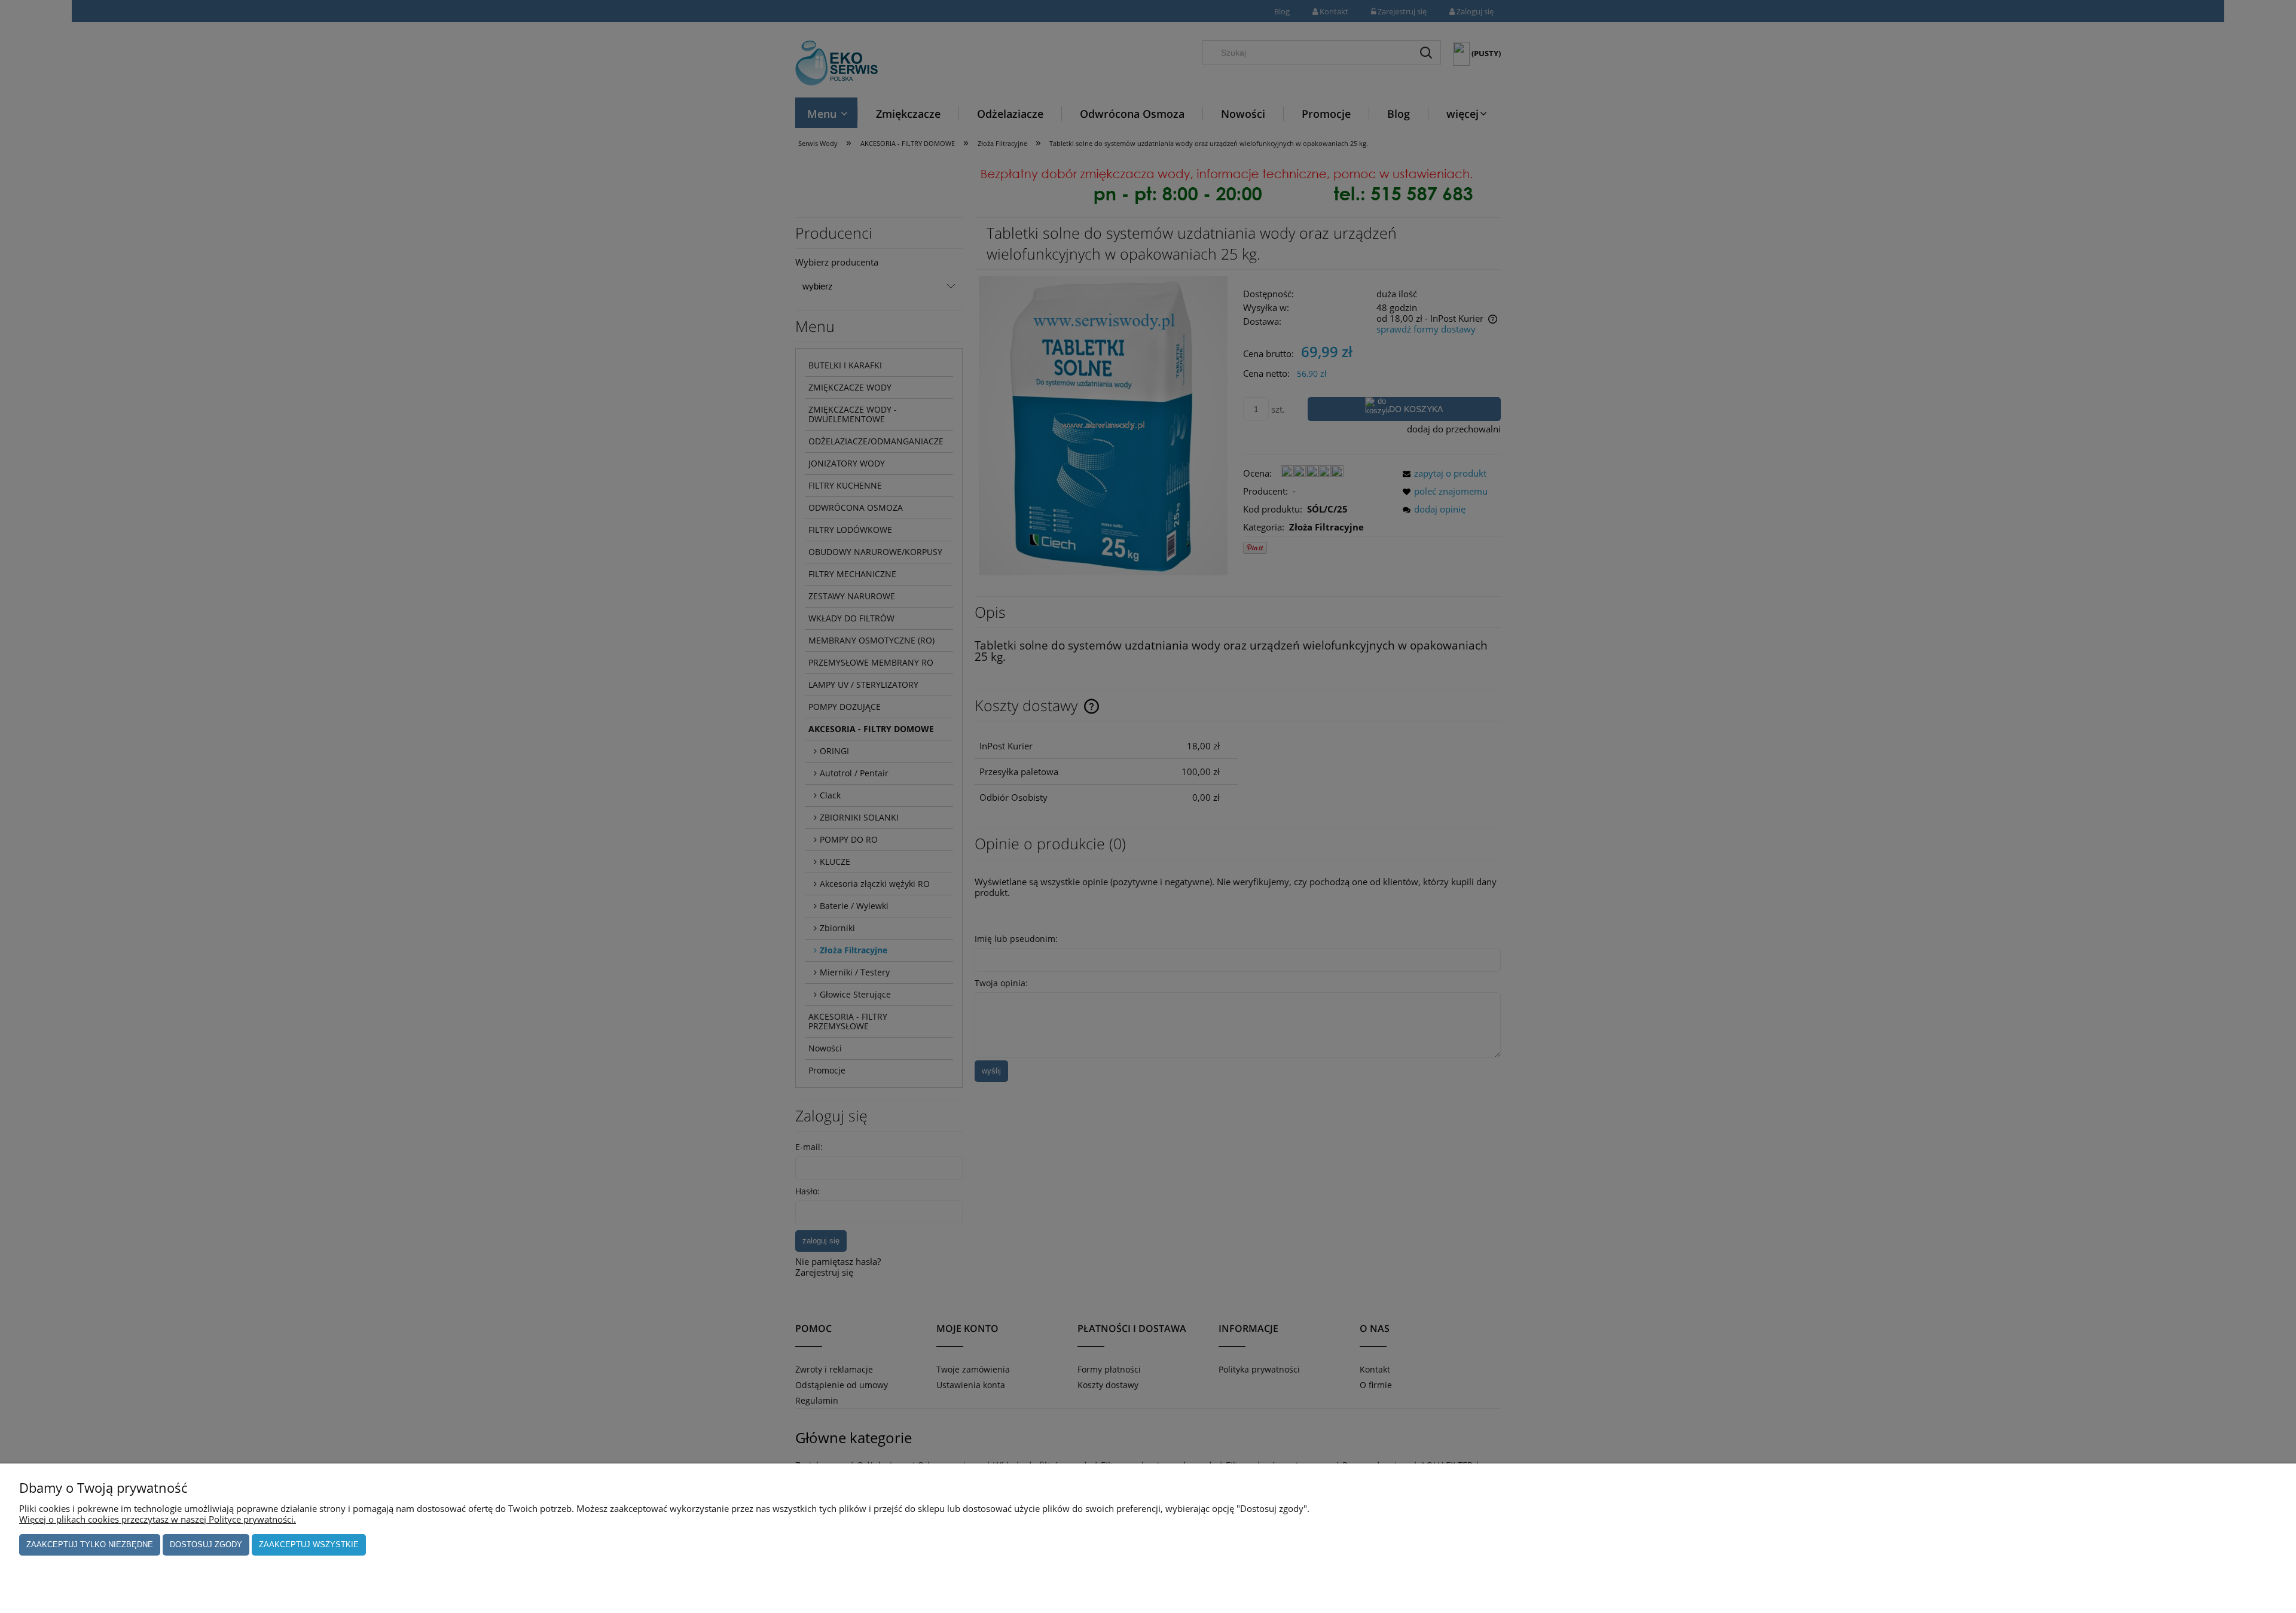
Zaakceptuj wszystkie (309, 1545)
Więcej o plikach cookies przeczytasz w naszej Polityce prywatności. (158, 1519)
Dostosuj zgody (206, 1545)
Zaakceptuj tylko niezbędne (90, 1545)
